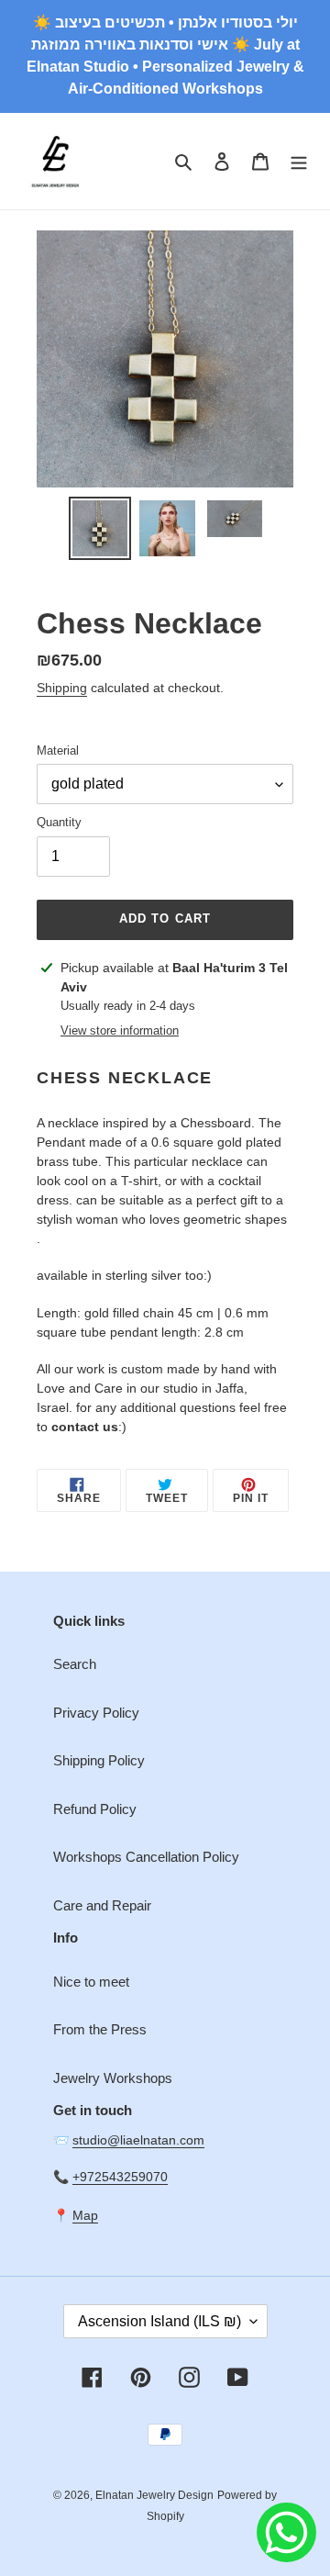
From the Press (100, 2029)
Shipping (62, 688)
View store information (120, 1030)
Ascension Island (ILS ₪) (159, 2321)
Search (75, 1664)
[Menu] (299, 161)
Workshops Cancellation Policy (146, 1857)
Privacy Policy (96, 1713)
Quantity (59, 822)
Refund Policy (95, 1809)
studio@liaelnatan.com (138, 2140)
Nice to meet (91, 1982)
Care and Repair (102, 1905)
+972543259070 (120, 2177)
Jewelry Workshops (113, 2078)
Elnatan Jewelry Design (154, 2495)
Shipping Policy (99, 1760)
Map (85, 2215)
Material (58, 750)
